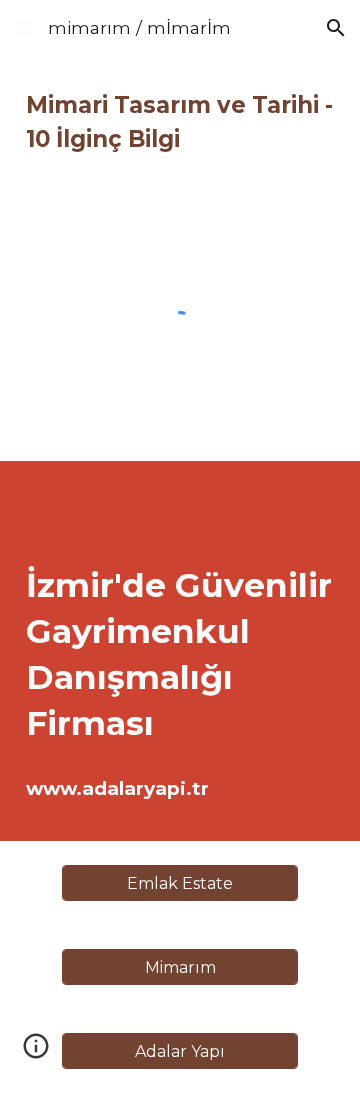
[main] (180, 122)
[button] (24, 27)
